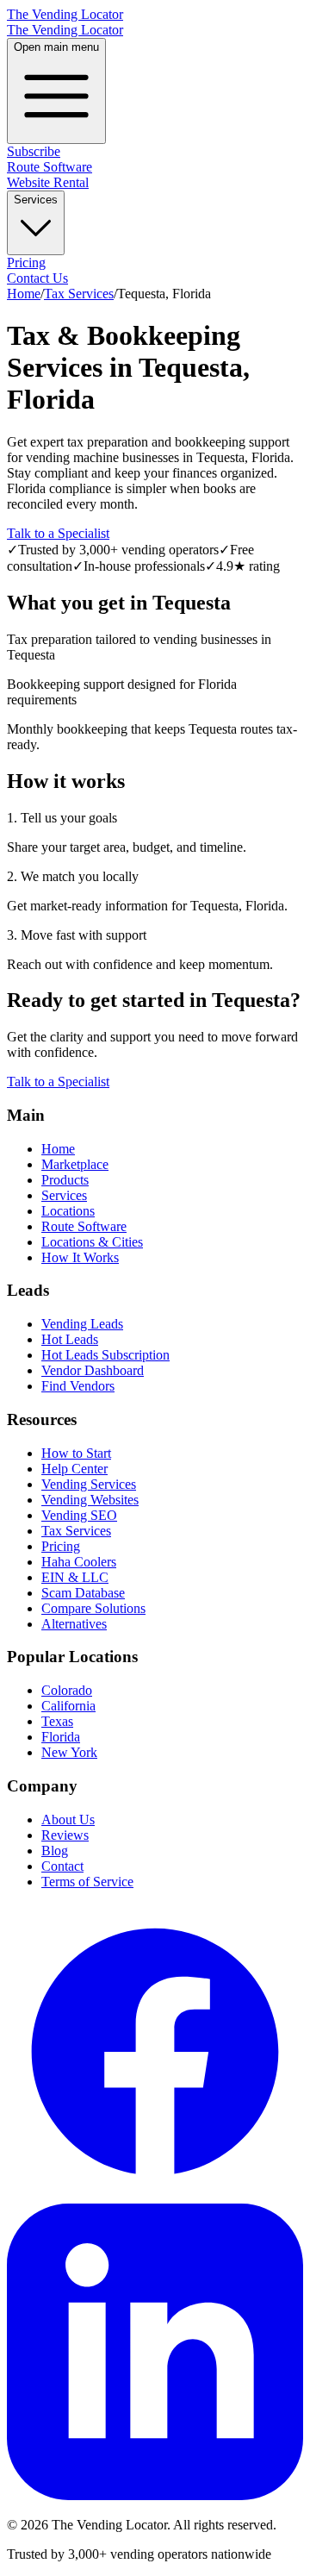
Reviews (65, 1835)
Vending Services (89, 1484)
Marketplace (75, 1164)
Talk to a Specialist (58, 533)
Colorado (67, 1690)
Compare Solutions (93, 1608)
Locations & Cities (92, 1242)
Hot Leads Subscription (105, 1355)
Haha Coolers (79, 1562)
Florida (61, 1737)
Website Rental (48, 182)
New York (69, 1752)
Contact (62, 1866)
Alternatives (74, 1624)
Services (36, 200)
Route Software (50, 167)
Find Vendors (78, 1386)
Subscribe (34, 151)
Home (24, 294)
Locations (68, 1211)
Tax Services (79, 294)
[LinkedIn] (155, 2495)
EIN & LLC (75, 1577)
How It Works (80, 1257)
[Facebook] (155, 2195)
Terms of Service (87, 1882)
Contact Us (37, 278)
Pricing (26, 263)
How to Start (76, 1453)
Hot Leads (70, 1339)
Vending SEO (79, 1515)
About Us (68, 1819)
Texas (57, 1721)
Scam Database (83, 1593)
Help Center (74, 1469)
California (68, 1706)
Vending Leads (82, 1324)
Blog (55, 1851)
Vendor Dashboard (93, 1370)
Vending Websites (90, 1500)
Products (65, 1180)
